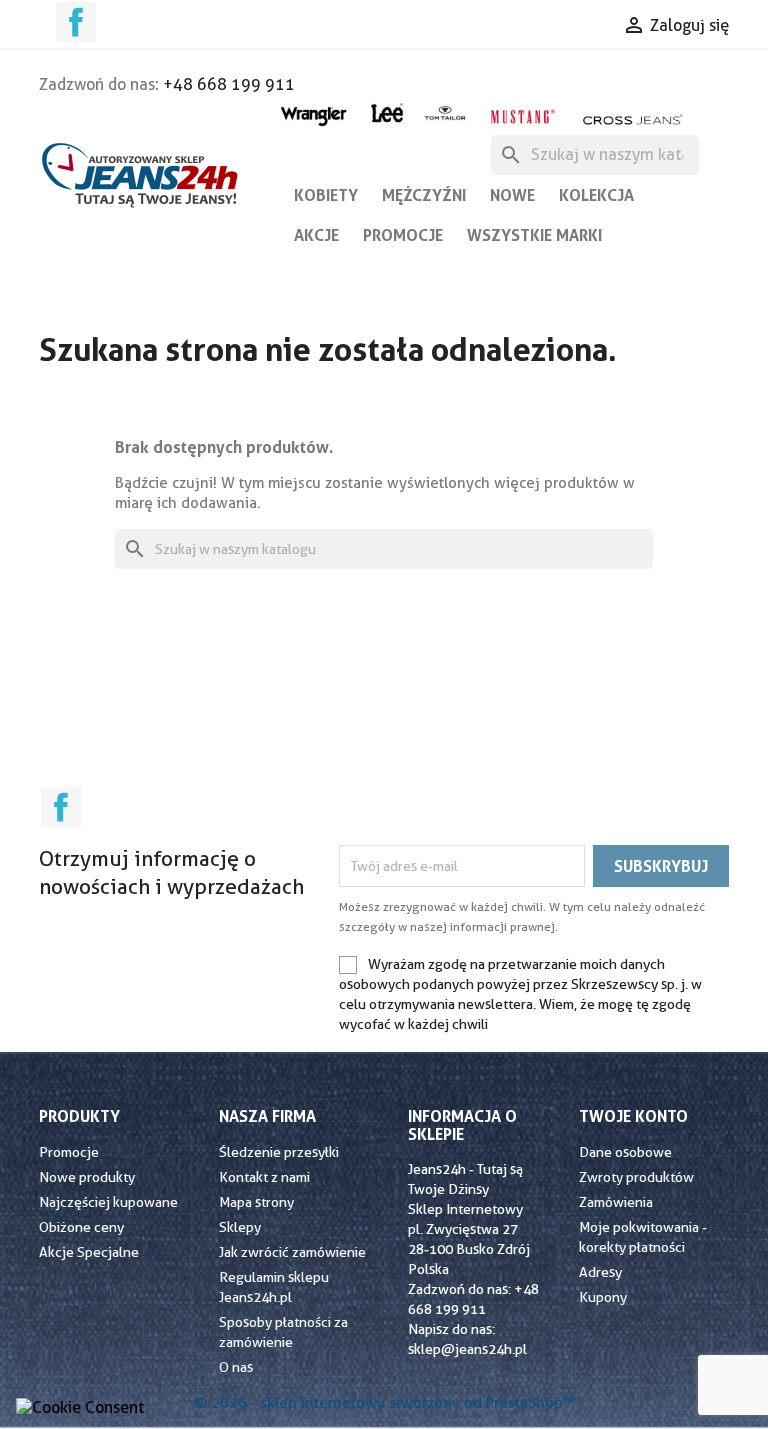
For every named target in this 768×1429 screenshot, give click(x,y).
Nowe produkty (87, 1177)
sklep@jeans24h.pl (467, 1349)
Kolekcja (596, 195)
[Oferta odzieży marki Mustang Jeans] (522, 114)
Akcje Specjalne (89, 1252)
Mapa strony (256, 1202)
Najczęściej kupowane (108, 1202)
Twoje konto (633, 1116)
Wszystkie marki (534, 235)
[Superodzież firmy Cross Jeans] (634, 119)
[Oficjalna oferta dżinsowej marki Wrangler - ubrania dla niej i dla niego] (314, 113)
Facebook (76, 22)
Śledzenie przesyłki (279, 1152)
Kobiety (326, 195)
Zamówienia (616, 1202)
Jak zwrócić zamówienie (292, 1252)
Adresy (600, 1272)
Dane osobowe (625, 1152)
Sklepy (240, 1227)
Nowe (512, 195)
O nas (236, 1367)
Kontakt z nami (264, 1177)
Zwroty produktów (636, 1177)
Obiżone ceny (81, 1227)
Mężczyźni (424, 195)
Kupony (603, 1297)
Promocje (403, 235)
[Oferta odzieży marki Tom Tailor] (445, 112)
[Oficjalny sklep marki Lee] (387, 110)
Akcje (316, 235)
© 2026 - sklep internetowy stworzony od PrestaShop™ (384, 1403)
